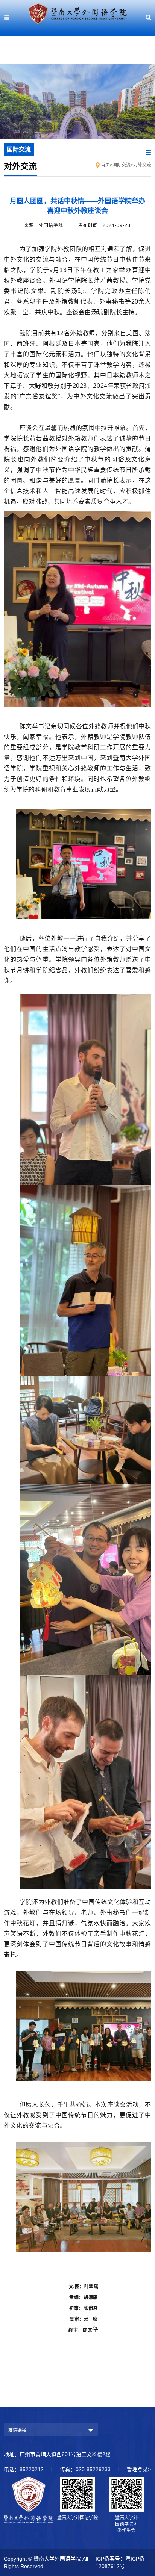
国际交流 (122, 165)
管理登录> (139, 2469)
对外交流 (142, 165)
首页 (105, 165)
